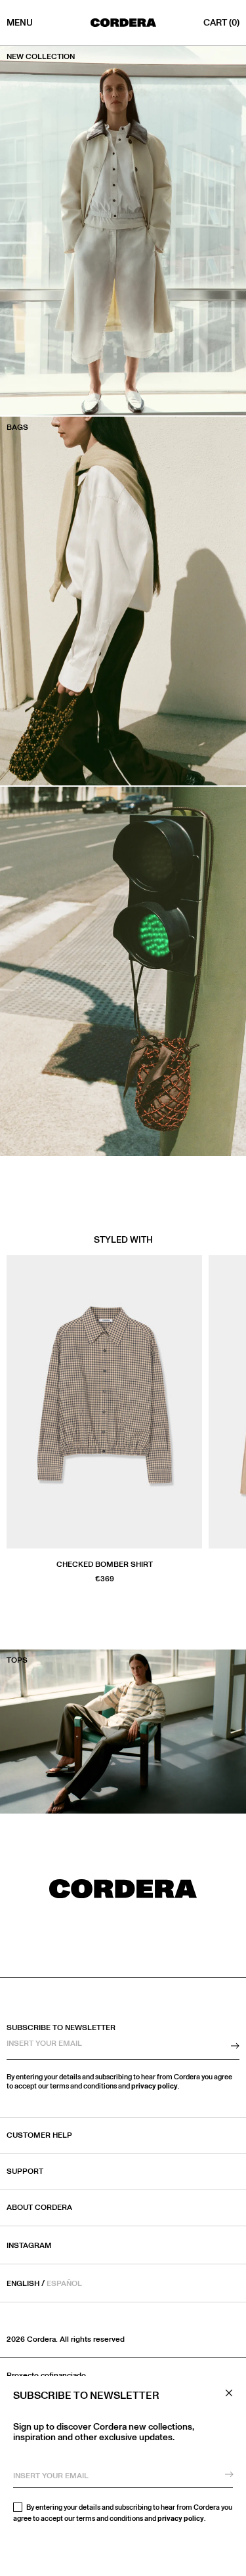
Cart (221, 23)
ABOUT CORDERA (39, 2208)
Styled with (123, 1240)
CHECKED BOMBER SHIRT (105, 1565)
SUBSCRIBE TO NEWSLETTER (61, 2028)
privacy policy (181, 2519)
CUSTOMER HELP (39, 2136)
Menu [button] (20, 23)
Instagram (29, 2246)
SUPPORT (25, 2172)
